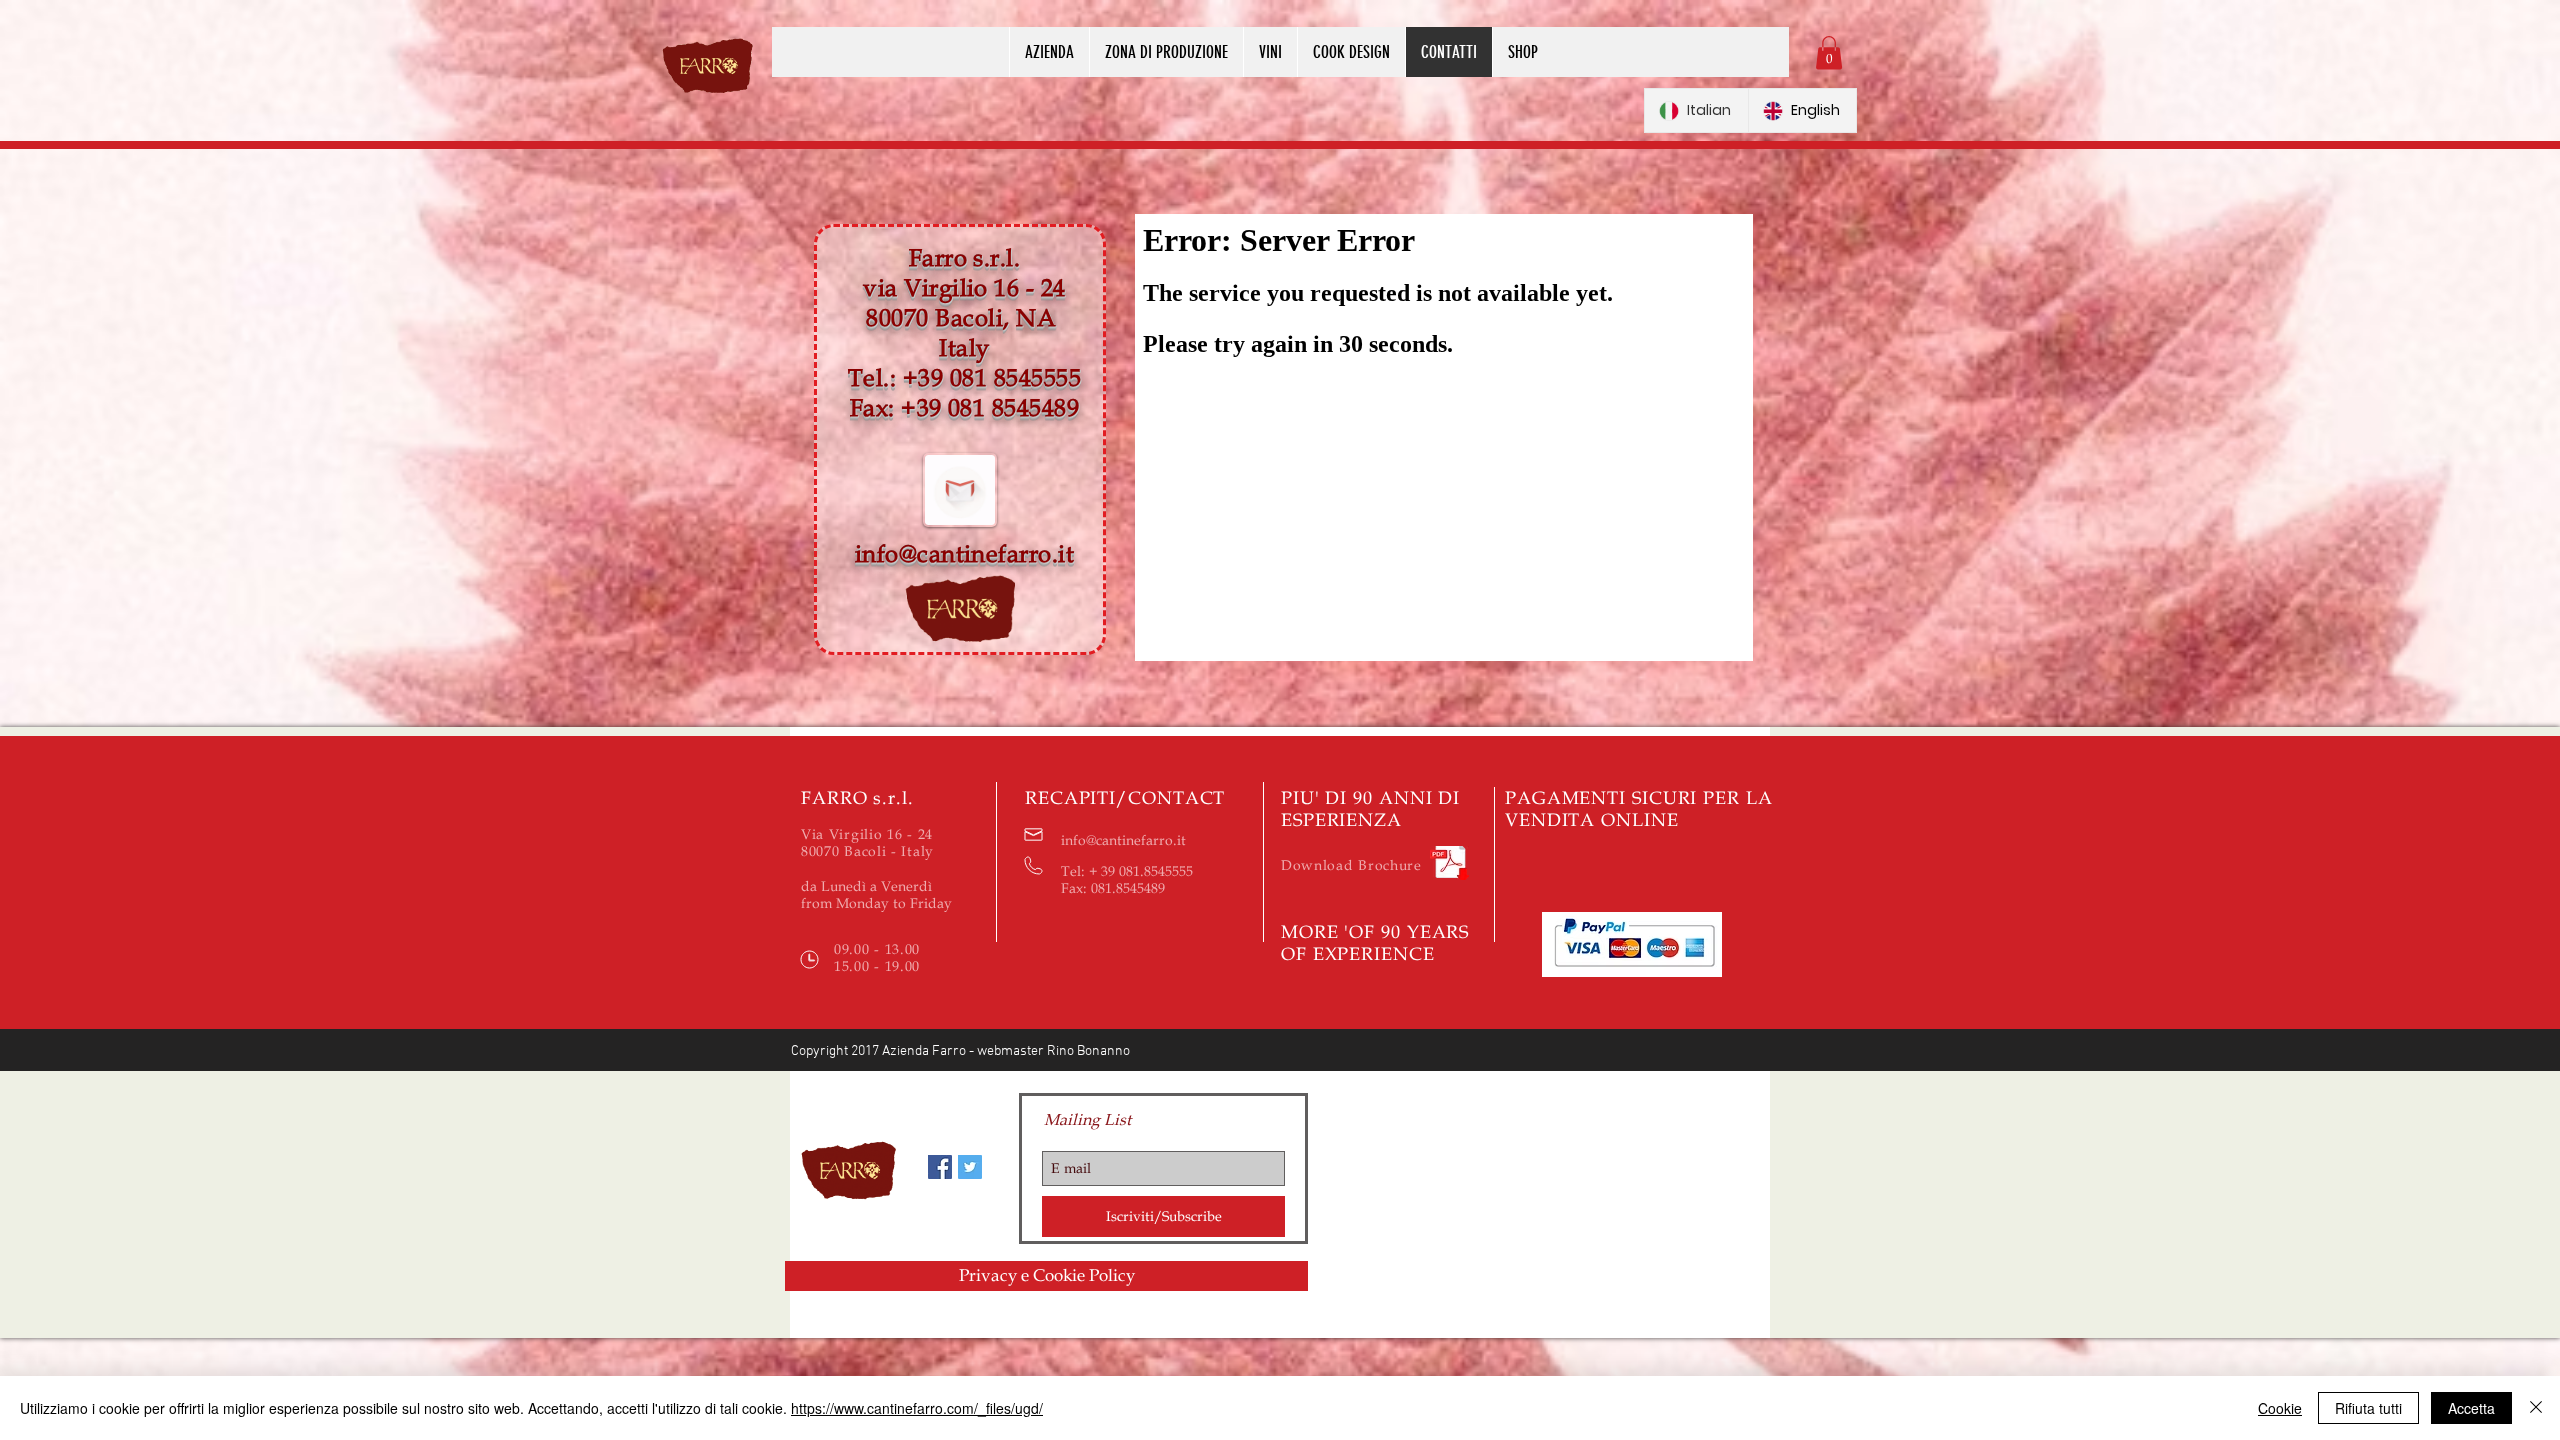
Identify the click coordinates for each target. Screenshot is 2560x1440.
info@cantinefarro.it (965, 554)
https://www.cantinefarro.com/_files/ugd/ (917, 1408)
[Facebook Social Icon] (940, 1167)
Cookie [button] (2280, 1408)
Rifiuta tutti (2368, 1408)
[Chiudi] (2536, 1408)
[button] (1829, 52)
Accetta (2471, 1408)
